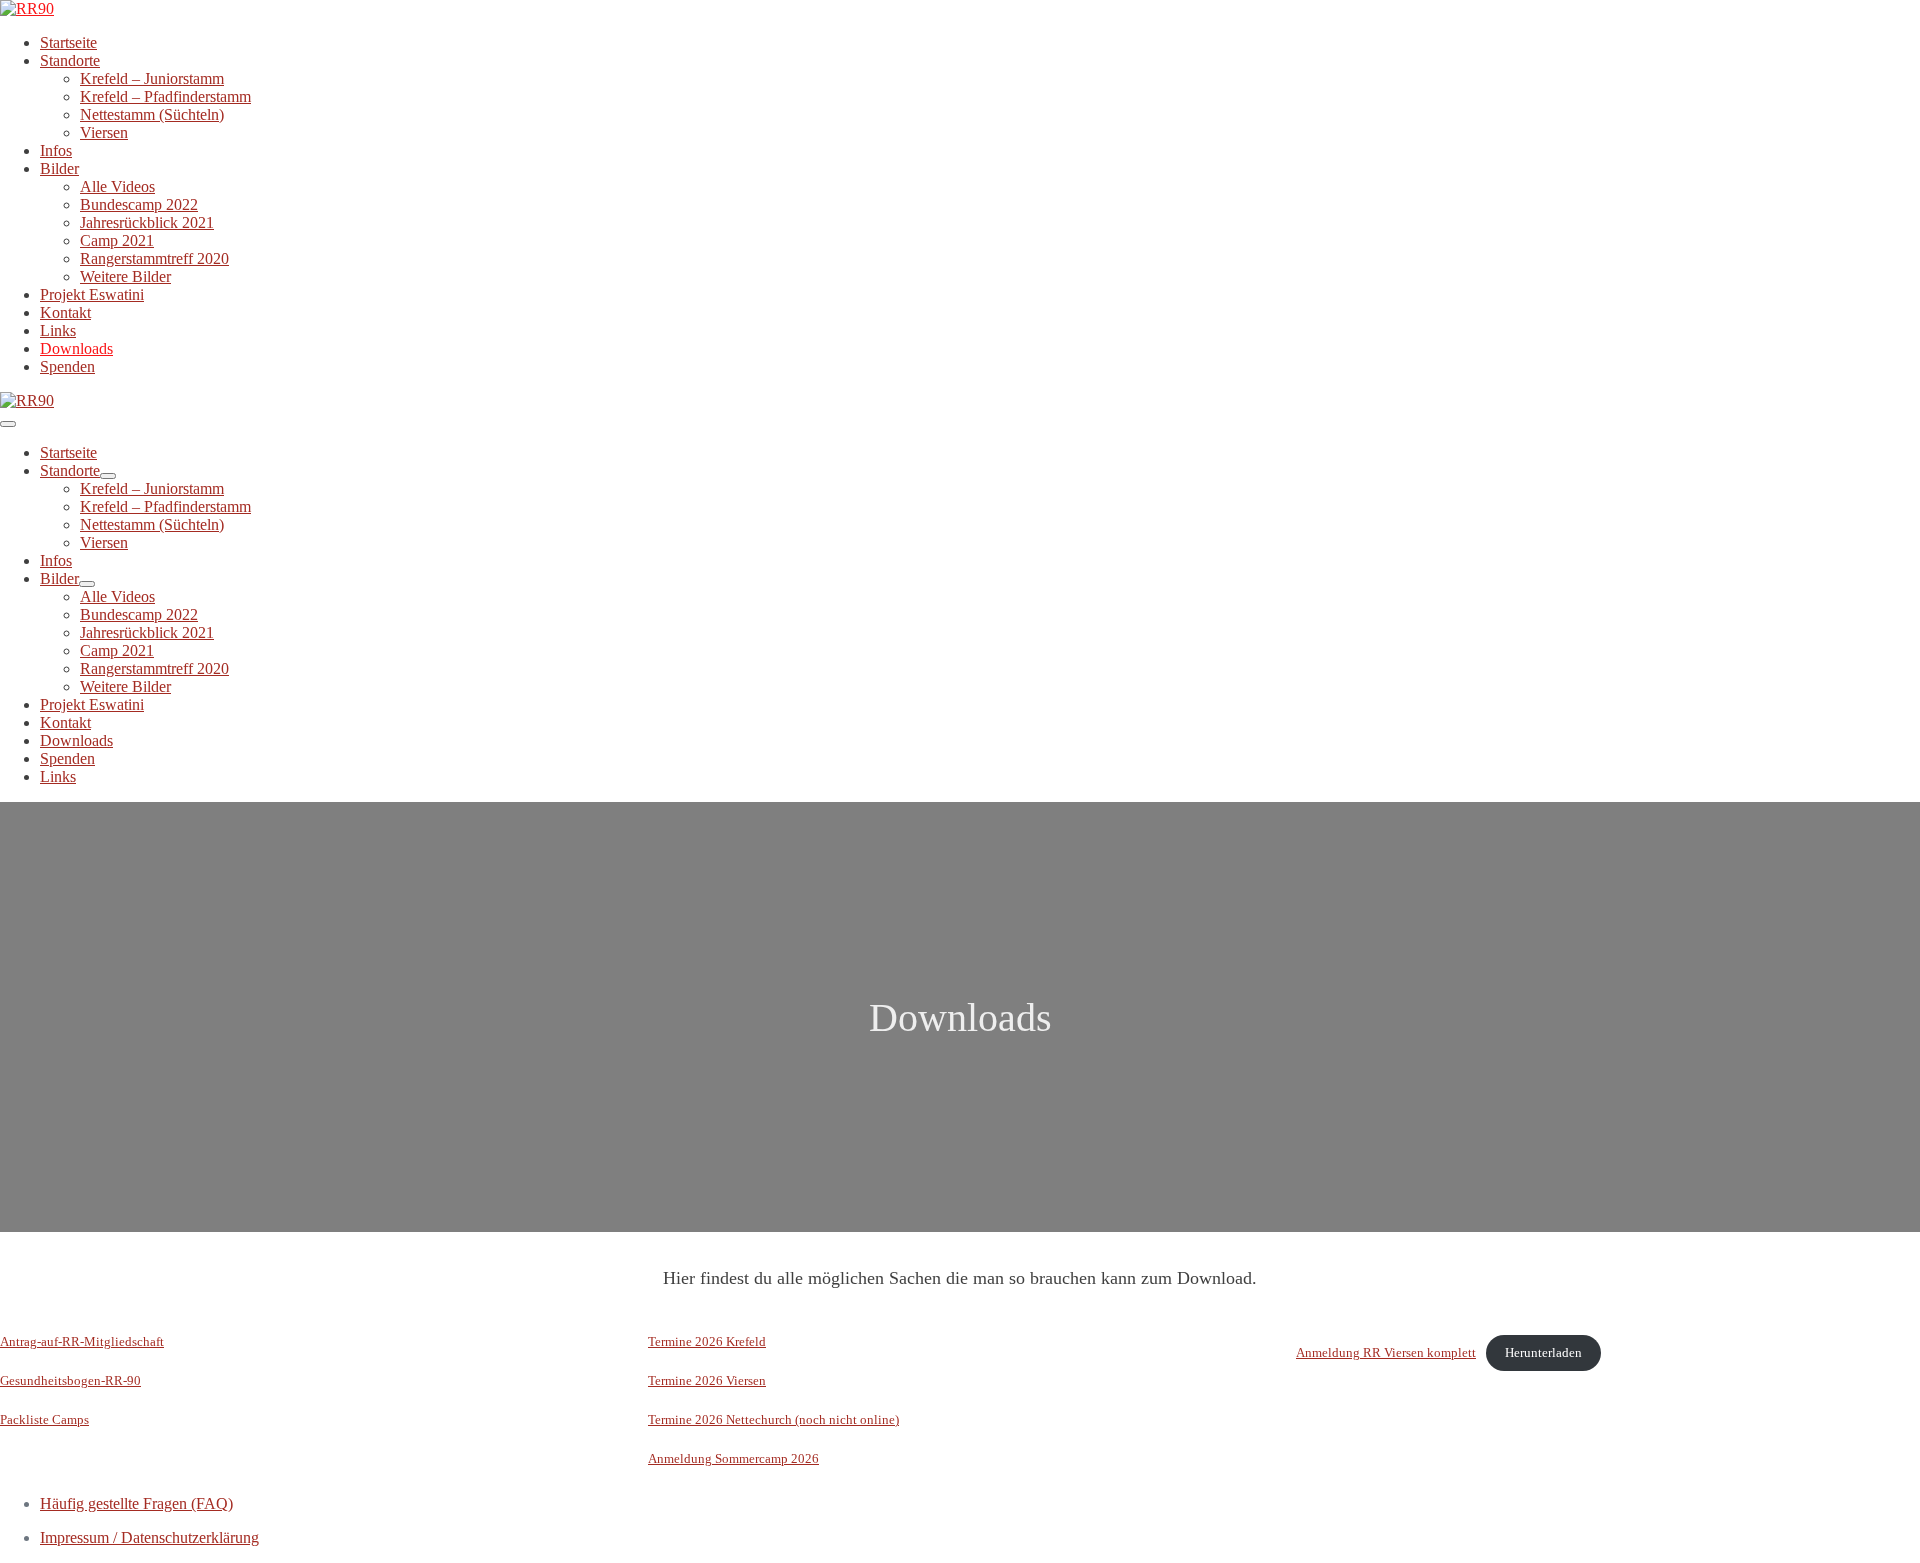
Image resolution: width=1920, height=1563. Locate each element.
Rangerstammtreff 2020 (154, 258)
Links (58, 330)
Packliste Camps (44, 1420)
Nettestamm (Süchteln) (152, 114)
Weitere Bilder (125, 276)
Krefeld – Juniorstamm (152, 78)
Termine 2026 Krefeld (707, 1342)
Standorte (70, 60)
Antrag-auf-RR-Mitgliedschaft (82, 1342)
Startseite (68, 42)
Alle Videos (117, 186)
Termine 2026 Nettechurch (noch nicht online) (773, 1420)
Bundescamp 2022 (139, 204)
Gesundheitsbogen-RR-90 (70, 1381)
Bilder (59, 168)
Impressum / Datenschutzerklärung (149, 1537)
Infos (56, 150)
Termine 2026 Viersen (707, 1381)
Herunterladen (1543, 1353)
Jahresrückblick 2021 (147, 222)
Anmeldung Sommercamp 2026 (733, 1459)
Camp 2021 (117, 240)
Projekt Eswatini (92, 294)
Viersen (104, 132)
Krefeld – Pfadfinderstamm (165, 96)
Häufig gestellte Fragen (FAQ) (136, 1503)
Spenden (67, 366)
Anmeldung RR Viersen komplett (1386, 1353)
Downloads (76, 348)
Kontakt (65, 312)
